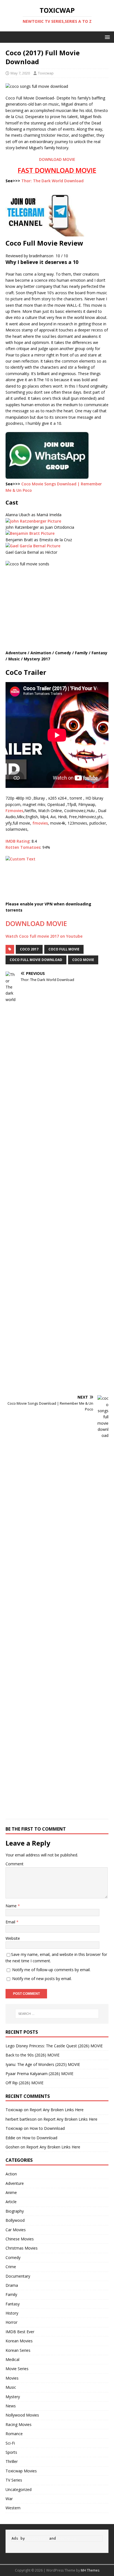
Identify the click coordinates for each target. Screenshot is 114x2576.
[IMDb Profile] (33, 521)
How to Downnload (47, 2128)
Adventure (15, 2183)
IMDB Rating (18, 841)
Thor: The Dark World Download (52, 181)
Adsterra (67, 2538)
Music (11, 2387)
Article (11, 2202)
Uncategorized (19, 2489)
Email (11, 1922)
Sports (11, 2452)
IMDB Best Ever (20, 2332)
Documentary (18, 2276)
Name (12, 1906)
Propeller (37, 2538)
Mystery (13, 2397)
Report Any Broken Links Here (57, 2110)
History (12, 2313)
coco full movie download (36, 960)
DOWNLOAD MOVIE (57, 159)
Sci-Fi (10, 2443)
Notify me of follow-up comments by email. (51, 1970)
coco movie (83, 960)
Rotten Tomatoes (23, 847)
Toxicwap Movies (21, 2471)
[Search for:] (57, 2014)
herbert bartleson (21, 2119)
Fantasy (13, 2304)
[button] (106, 37)
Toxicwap (46, 73)
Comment (15, 1864)
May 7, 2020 (20, 73)
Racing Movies (19, 2424)
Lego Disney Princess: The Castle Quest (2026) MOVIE (54, 2046)
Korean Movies (19, 2341)
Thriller (12, 2461)
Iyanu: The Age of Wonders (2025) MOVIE (43, 2064)
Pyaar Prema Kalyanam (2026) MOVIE (39, 2074)
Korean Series (18, 2350)
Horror (11, 2322)
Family (11, 2294)
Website (13, 1938)
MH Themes (90, 2570)
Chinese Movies (20, 2239)
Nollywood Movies (22, 2415)
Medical (12, 2359)
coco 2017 (29, 949)
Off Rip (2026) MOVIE (24, 2083)
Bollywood (15, 2220)
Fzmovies (14, 811)
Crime (11, 2267)
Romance (14, 2434)
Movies (12, 2378)
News (11, 2406)
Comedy (13, 2257)
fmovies (40, 823)
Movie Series (17, 2369)
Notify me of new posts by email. (42, 1979)
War (9, 2499)
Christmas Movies (22, 2248)
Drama (12, 2285)
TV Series (14, 2480)
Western (13, 2508)
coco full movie (64, 949)
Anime (11, 2192)
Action (11, 2174)
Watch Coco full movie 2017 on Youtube (44, 936)
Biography (15, 2211)
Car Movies (16, 2230)
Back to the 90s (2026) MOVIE (33, 2055)
